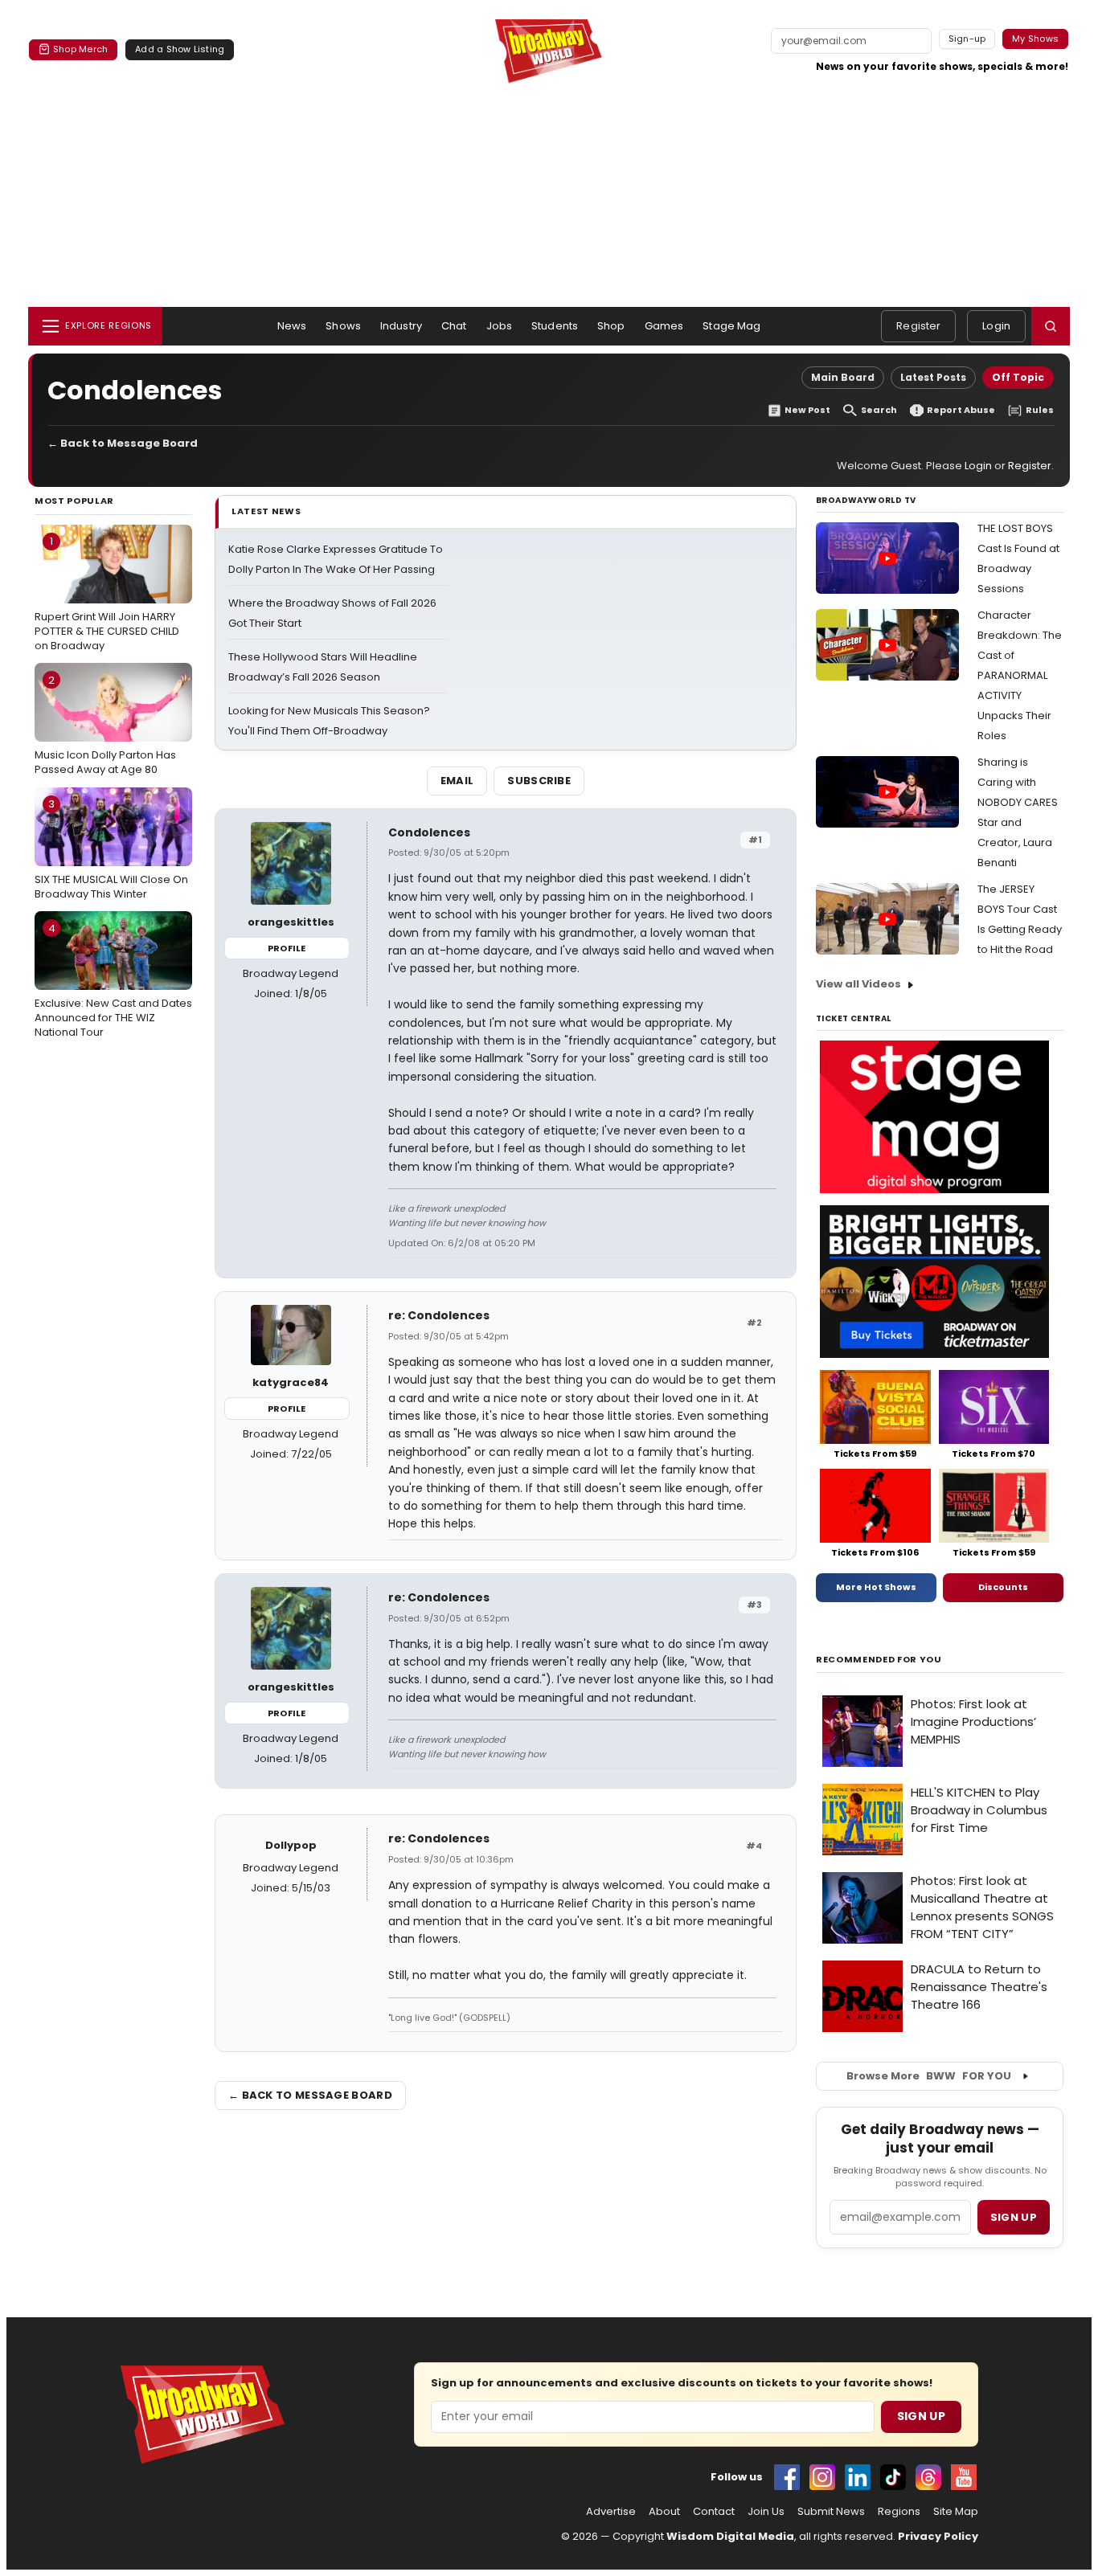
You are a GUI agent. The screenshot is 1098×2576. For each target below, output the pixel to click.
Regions (899, 2512)
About (664, 2512)
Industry (401, 326)
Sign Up (921, 2416)
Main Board (843, 377)
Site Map (956, 2512)
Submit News (831, 2512)
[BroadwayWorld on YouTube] (964, 2477)
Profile (287, 948)
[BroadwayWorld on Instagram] (822, 2477)
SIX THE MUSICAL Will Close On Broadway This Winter (111, 848)
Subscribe (539, 781)
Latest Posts (933, 377)
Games (664, 326)
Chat (454, 326)
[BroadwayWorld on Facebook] (787, 2477)
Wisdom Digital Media (730, 2536)
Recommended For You (879, 1660)
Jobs (500, 326)
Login (996, 326)
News (292, 326)
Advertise (611, 2512)
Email (457, 781)
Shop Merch (80, 49)
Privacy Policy (938, 2536)
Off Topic (1018, 377)
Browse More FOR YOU (929, 2076)
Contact (714, 2512)
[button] (1051, 326)
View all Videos (858, 984)
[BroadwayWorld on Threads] (928, 2477)
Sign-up (967, 39)
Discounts (1003, 1587)
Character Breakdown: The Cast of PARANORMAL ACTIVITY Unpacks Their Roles (1020, 675)
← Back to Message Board (123, 443)
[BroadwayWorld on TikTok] (893, 2477)
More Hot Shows (876, 1587)
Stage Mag (731, 326)
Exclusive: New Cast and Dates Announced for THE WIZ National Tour (113, 980)
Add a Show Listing (180, 49)
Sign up (1014, 2217)
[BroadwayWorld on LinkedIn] (858, 2477)
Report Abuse (961, 410)
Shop (611, 326)
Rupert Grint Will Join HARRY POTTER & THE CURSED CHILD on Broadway (107, 593)
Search (879, 410)
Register (918, 326)
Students (555, 326)
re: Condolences (439, 1315)
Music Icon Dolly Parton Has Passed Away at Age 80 (105, 725)
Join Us (766, 2512)
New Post (807, 410)
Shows (343, 326)
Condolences (429, 832)
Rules (1040, 410)
